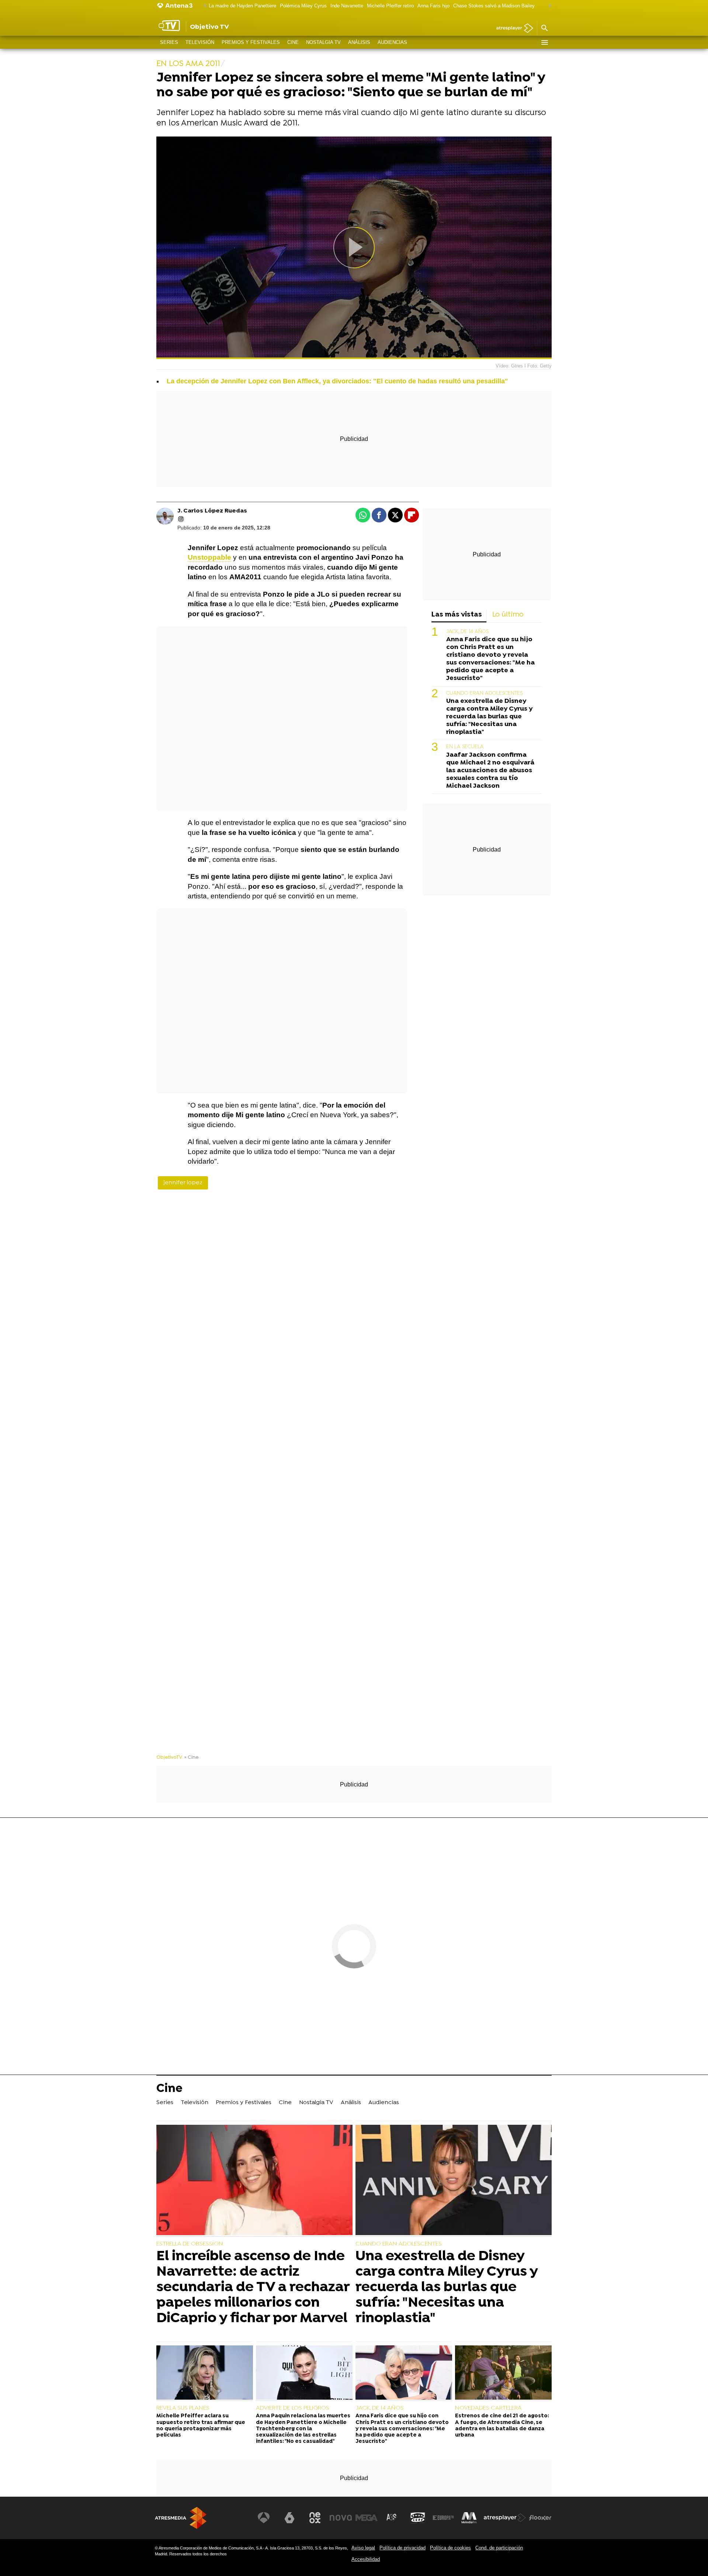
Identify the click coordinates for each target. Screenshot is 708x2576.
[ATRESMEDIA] (181, 2518)
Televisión (200, 42)
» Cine (192, 1757)
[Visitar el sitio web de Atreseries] (392, 2518)
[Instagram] (181, 519)
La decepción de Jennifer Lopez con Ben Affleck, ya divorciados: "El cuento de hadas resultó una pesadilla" (337, 381)
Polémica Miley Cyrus (303, 6)
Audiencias (392, 42)
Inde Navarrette (347, 6)
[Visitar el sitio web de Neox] (315, 2518)
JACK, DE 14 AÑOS (467, 632)
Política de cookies (450, 2548)
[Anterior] (203, 6)
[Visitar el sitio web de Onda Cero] (418, 2518)
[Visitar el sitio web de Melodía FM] (469, 2518)
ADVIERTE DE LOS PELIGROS (293, 2408)
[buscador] (544, 28)
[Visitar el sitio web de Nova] (341, 2518)
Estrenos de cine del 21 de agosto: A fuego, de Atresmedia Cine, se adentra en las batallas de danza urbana (502, 2426)
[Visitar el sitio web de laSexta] (289, 2518)
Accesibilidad (366, 2559)
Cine (293, 42)
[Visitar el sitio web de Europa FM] (443, 2518)
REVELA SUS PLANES (183, 2408)
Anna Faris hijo (433, 6)
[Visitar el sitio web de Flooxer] (540, 2518)
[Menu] (544, 42)
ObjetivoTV (169, 1757)
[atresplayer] (512, 29)
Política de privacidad (402, 2548)
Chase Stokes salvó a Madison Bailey (494, 6)
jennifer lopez (183, 1183)
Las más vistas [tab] (457, 615)
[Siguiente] (548, 6)
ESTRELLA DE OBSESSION (190, 2244)
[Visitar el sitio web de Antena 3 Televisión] (264, 2518)
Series (169, 42)
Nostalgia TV (323, 42)
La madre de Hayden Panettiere (242, 6)
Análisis (359, 42)
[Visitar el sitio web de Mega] (367, 2518)
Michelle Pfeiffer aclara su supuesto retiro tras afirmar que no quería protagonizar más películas (201, 2426)
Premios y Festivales (251, 42)
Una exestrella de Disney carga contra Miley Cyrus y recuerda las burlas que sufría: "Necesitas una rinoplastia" (489, 717)
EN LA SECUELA (465, 747)
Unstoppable (209, 557)
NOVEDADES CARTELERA (488, 2408)
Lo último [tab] (508, 615)
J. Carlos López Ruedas (212, 511)
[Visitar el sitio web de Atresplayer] (505, 2518)
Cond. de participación (499, 2548)
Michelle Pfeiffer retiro (390, 6)
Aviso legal (363, 2548)
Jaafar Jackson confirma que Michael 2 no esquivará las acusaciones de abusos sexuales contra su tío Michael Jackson (490, 771)
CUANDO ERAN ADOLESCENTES (484, 693)
